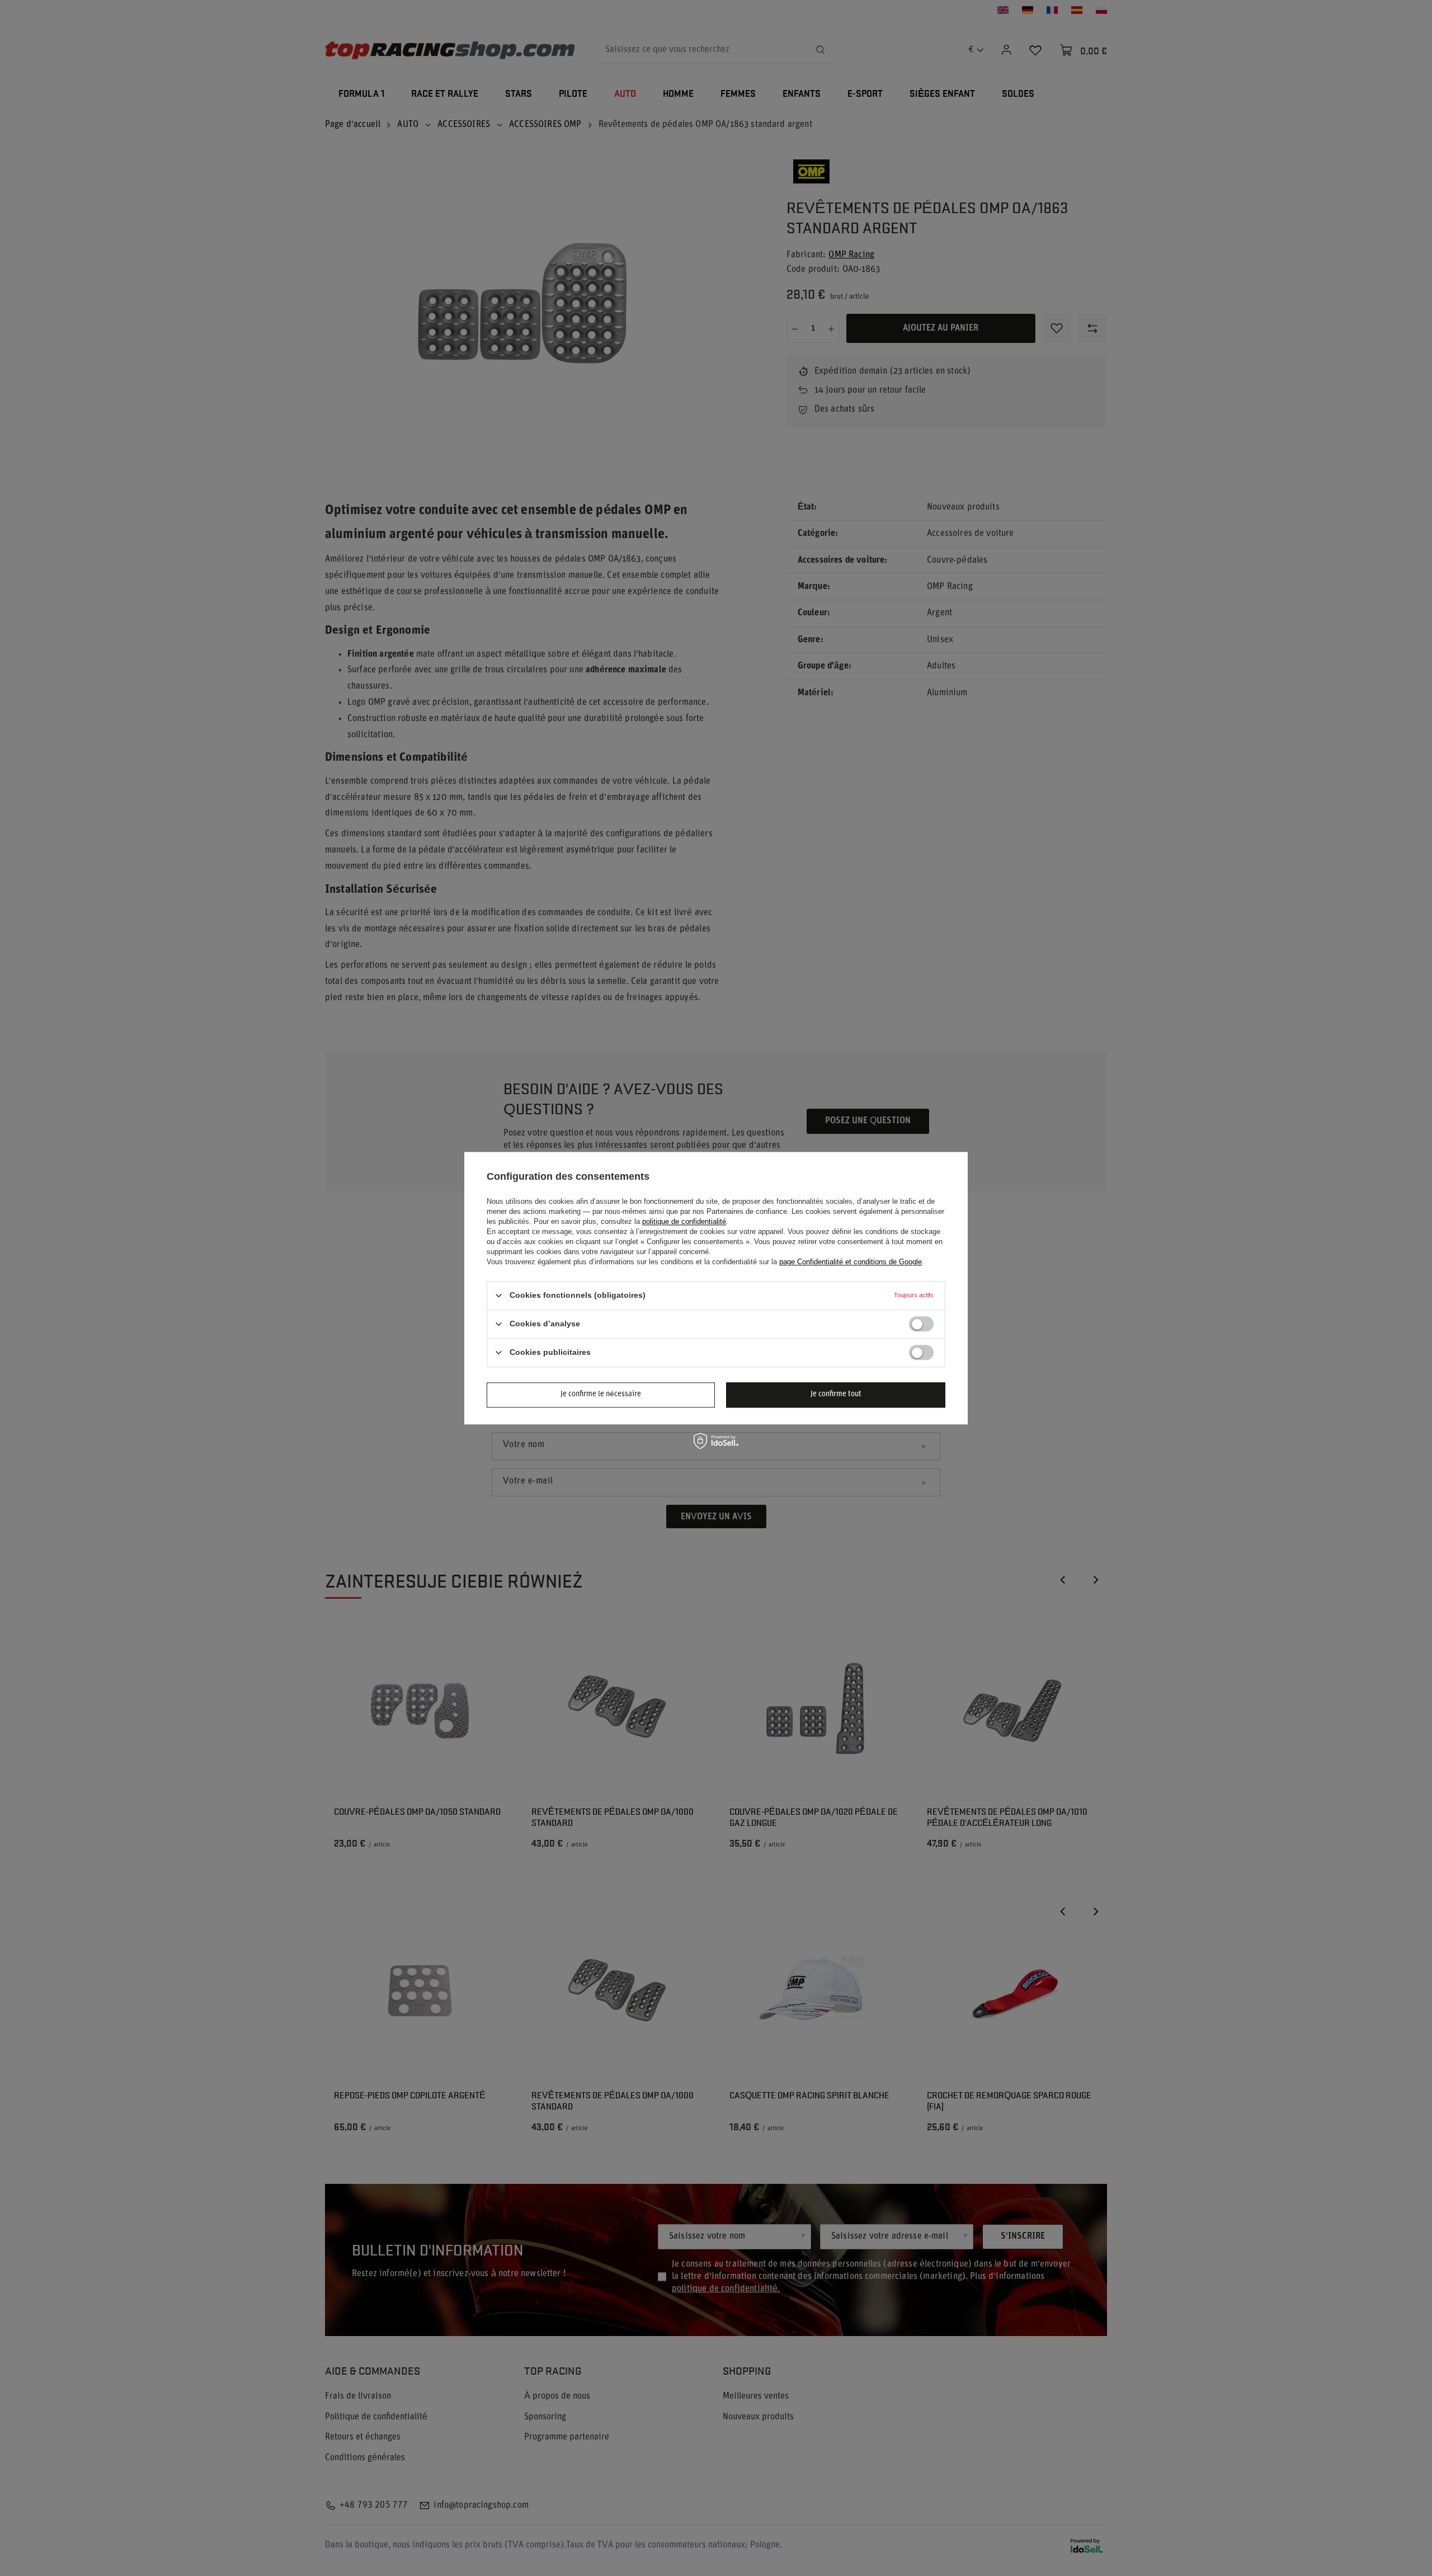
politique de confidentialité (684, 1221)
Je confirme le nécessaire (601, 1394)
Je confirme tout (836, 1394)
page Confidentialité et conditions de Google (851, 1262)
